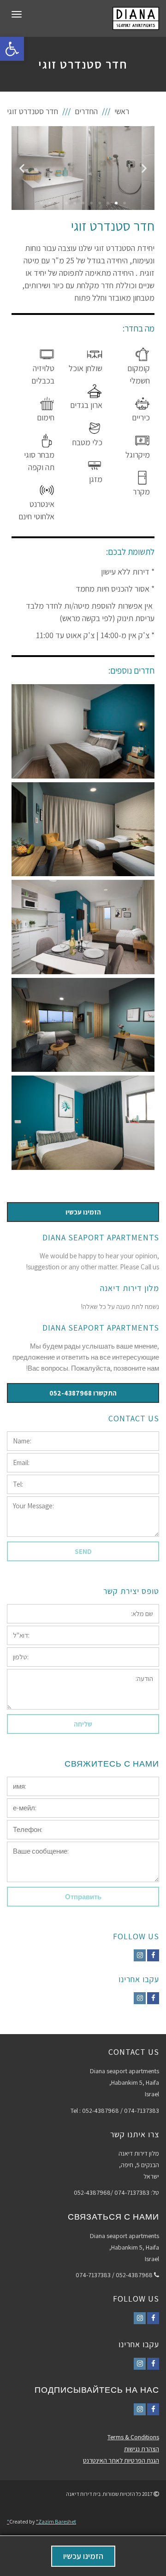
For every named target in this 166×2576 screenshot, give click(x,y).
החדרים (86, 111)
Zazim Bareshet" (41, 2521)
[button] (125, 203)
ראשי (122, 111)
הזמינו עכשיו (83, 2556)
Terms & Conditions (133, 2437)
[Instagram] (140, 1955)
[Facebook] (153, 1955)
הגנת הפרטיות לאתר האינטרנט (121, 2460)
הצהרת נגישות (142, 2449)
